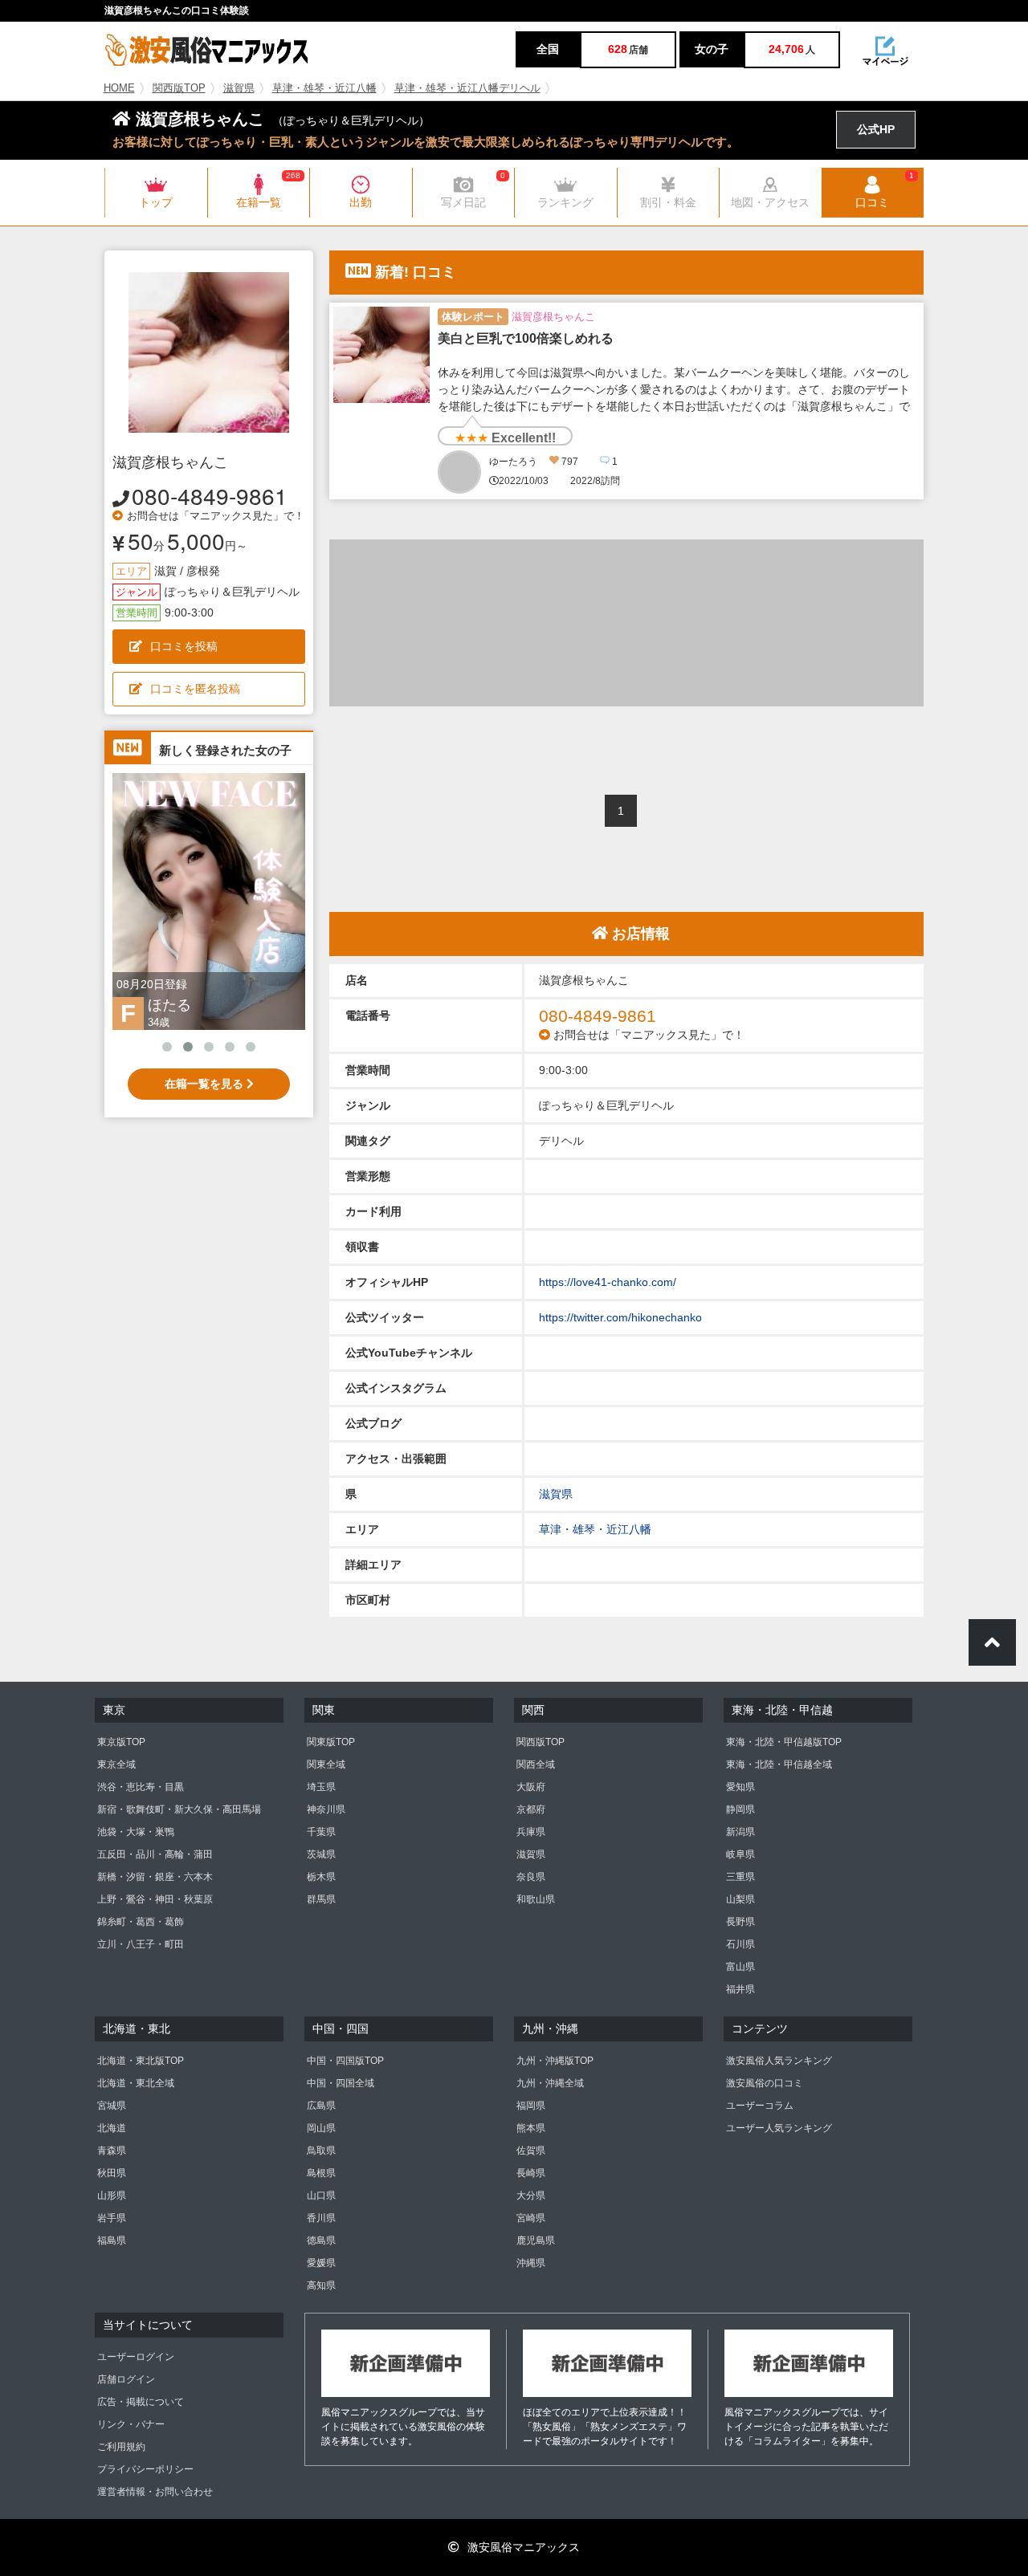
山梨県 (740, 1899)
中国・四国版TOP (345, 2061)
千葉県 (321, 1832)
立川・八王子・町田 (141, 1944)
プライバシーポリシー (145, 2469)
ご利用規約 (121, 2447)
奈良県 (531, 1877)
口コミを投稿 (184, 646)
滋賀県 (239, 88)
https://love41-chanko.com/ (608, 1282)
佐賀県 (531, 2151)
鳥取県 (321, 2151)
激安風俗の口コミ (765, 2083)
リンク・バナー (131, 2424)
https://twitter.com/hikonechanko (620, 1317)
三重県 (740, 1877)
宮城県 (112, 2106)
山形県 (112, 2196)
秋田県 (112, 2173)
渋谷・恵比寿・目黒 (141, 1787)
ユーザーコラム (760, 2106)
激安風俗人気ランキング (779, 2061)
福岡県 (531, 2106)
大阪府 (531, 1787)
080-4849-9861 (210, 495)
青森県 (112, 2151)
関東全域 (326, 1764)
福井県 (740, 1989)
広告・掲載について (141, 2402)
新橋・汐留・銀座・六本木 (155, 1877)
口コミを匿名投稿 (195, 689)
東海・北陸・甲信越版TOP (784, 1742)
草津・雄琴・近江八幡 (324, 88)
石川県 (740, 1944)
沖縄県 (531, 2263)
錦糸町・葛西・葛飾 (141, 1922)
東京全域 (116, 1764)
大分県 (531, 2196)
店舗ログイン (126, 2379)
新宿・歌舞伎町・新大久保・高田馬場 (179, 1809)
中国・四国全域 (341, 2083)
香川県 (321, 2218)
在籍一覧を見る (206, 1084)
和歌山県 (536, 1899)
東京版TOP (121, 1742)
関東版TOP (331, 1742)
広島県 (321, 2106)
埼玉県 (321, 1787)
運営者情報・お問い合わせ (155, 2492)
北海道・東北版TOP (141, 2061)
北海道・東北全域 (136, 2083)
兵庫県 (531, 1832)
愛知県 (740, 1787)
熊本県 (531, 2128)
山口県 (321, 2196)
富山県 (740, 1967)
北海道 (112, 2128)
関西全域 (536, 1764)
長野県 (740, 1922)
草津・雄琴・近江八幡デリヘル (467, 88)
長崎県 (531, 2173)
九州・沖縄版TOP (555, 2061)
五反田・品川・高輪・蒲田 (155, 1854)
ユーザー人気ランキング (779, 2128)
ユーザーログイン (136, 2357)
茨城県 (321, 1854)
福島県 (112, 2240)
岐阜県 (740, 1854)
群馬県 (321, 1899)
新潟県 (740, 1832)
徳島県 (321, 2240)
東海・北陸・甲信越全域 (779, 1764)
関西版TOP (179, 88)
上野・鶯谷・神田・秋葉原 (155, 1899)
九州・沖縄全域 (550, 2083)
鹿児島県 (536, 2240)
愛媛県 (321, 2263)
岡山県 (321, 2128)
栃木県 (321, 1877)
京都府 (531, 1809)
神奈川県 (326, 1809)
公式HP (876, 129)
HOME (119, 88)
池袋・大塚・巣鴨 (136, 1832)
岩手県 (112, 2218)
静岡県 (740, 1809)
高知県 (321, 2285)
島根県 (321, 2173)
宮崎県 (531, 2218)
